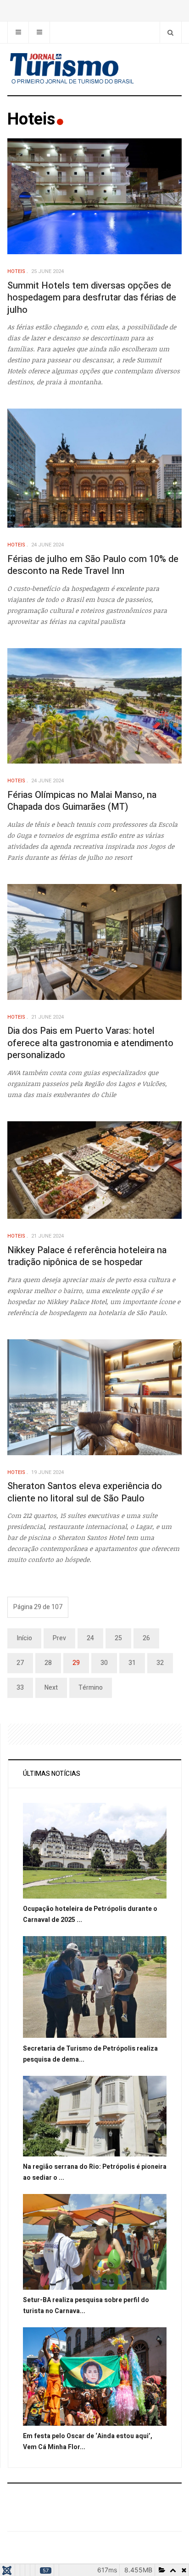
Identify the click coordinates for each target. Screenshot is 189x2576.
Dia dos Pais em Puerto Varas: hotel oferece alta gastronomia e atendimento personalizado (90, 1043)
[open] (18, 32)
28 (48, 1663)
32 (160, 1663)
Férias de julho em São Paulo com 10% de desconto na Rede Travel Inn (93, 565)
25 (118, 1638)
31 (132, 1663)
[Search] (170, 32)
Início (24, 1638)
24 (90, 1638)
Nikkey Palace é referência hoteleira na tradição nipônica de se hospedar (87, 1256)
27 (20, 1663)
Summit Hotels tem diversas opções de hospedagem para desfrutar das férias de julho (92, 298)
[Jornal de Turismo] (94, 69)
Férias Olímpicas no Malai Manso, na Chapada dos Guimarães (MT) (82, 801)
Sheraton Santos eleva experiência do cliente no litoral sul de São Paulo (85, 1492)
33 (20, 1688)
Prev (59, 1638)
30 (104, 1663)
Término (91, 1688)
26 (146, 1638)
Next (51, 1688)
